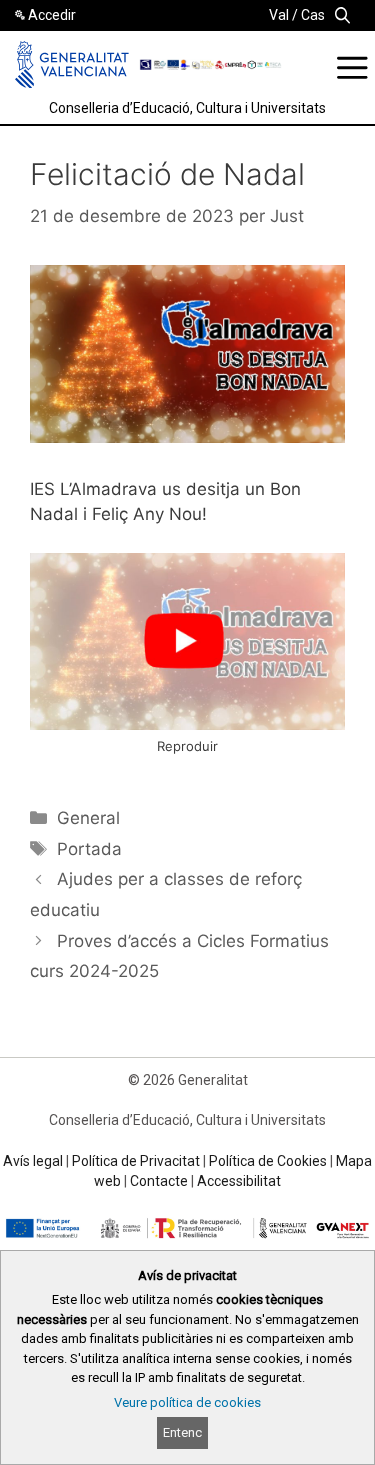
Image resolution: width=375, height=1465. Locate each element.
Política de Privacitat (136, 1161)
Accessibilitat (239, 1181)
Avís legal (33, 1161)
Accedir (52, 15)
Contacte (159, 1181)
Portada (89, 849)
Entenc (182, 1432)
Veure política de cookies (187, 1402)
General (88, 818)
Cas (313, 15)
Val (279, 15)
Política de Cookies (268, 1161)
